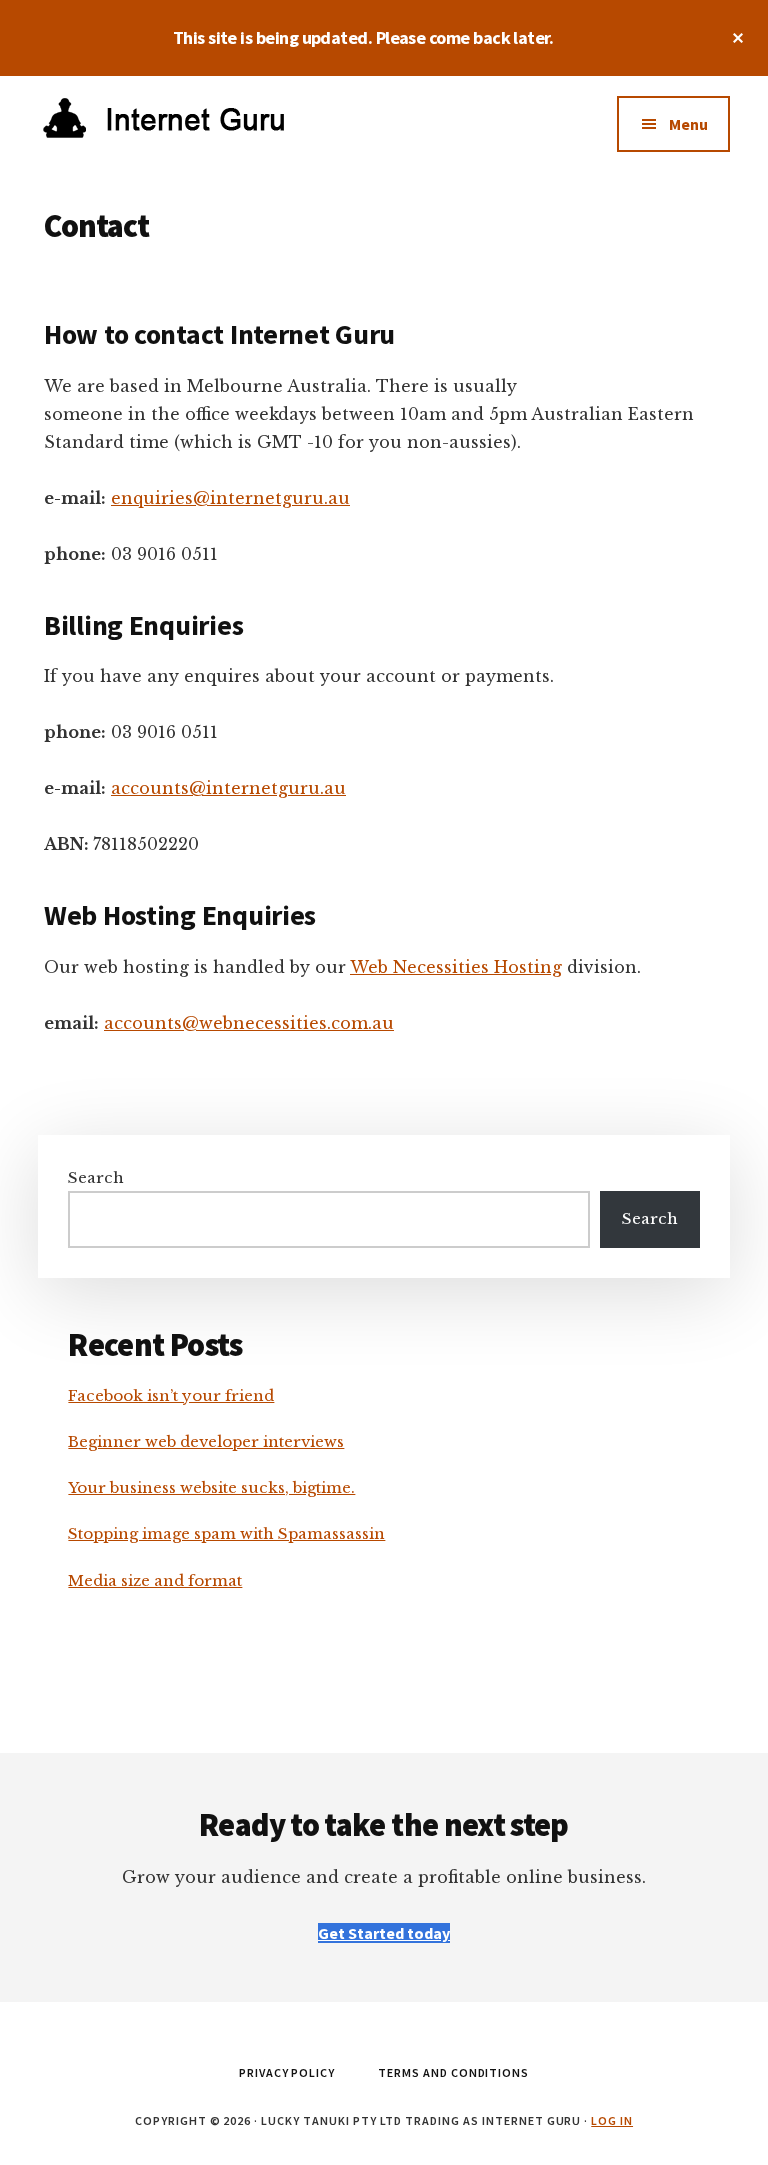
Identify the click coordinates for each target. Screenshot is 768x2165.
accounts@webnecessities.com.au (249, 1023)
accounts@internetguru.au (228, 788)
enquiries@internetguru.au (230, 498)
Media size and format (155, 1580)
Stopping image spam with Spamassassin (226, 1533)
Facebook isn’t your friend (171, 1395)
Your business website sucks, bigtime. (211, 1487)
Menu (688, 124)
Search (96, 1177)
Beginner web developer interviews (206, 1441)
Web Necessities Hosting (456, 967)
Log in (612, 2120)
